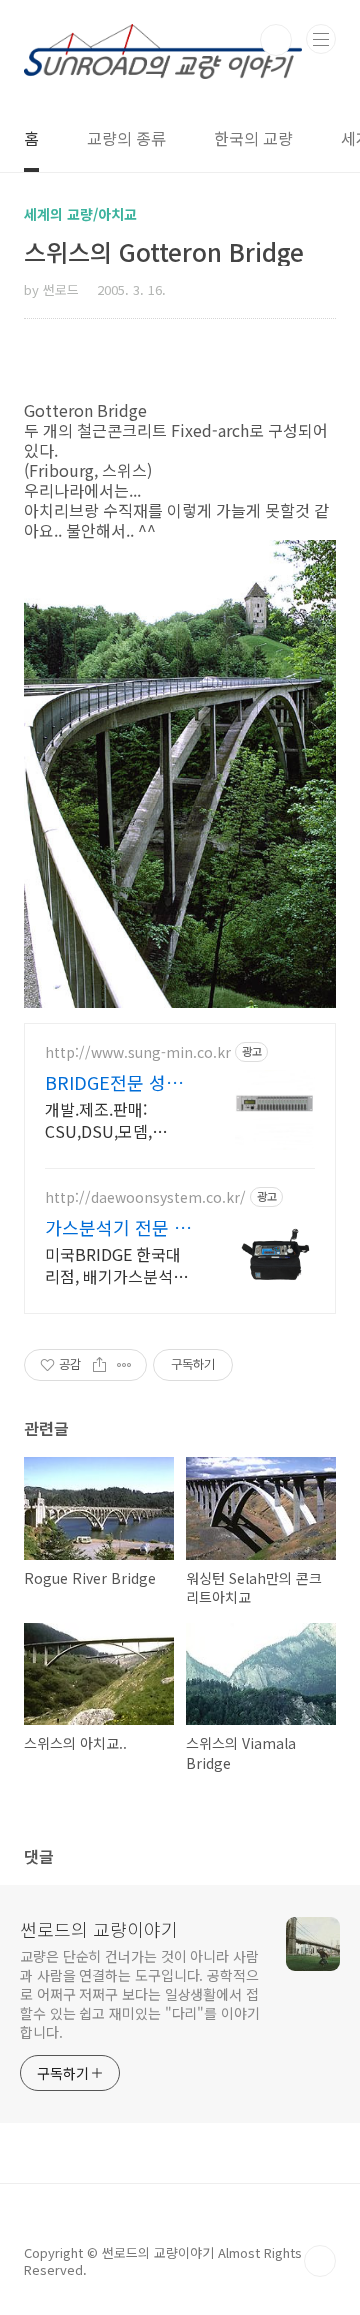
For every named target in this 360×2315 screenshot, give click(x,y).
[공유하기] (99, 1365)
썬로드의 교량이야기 (99, 1929)
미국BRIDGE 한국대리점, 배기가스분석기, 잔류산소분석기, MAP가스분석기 (118, 1264)
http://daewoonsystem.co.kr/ (145, 1197)
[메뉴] (321, 39)
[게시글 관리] (124, 1365)
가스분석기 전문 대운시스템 (118, 1227)
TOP (320, 2261)
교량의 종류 (126, 138)
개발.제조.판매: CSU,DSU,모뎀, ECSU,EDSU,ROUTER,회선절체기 (120, 1119)
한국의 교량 (253, 138)
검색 (276, 40)
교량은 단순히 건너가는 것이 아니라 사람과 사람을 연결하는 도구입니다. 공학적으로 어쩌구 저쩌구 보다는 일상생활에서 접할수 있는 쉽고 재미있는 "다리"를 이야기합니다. (140, 1994)
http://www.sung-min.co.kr (138, 1052)
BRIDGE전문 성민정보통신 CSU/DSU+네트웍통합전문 (114, 1082)
